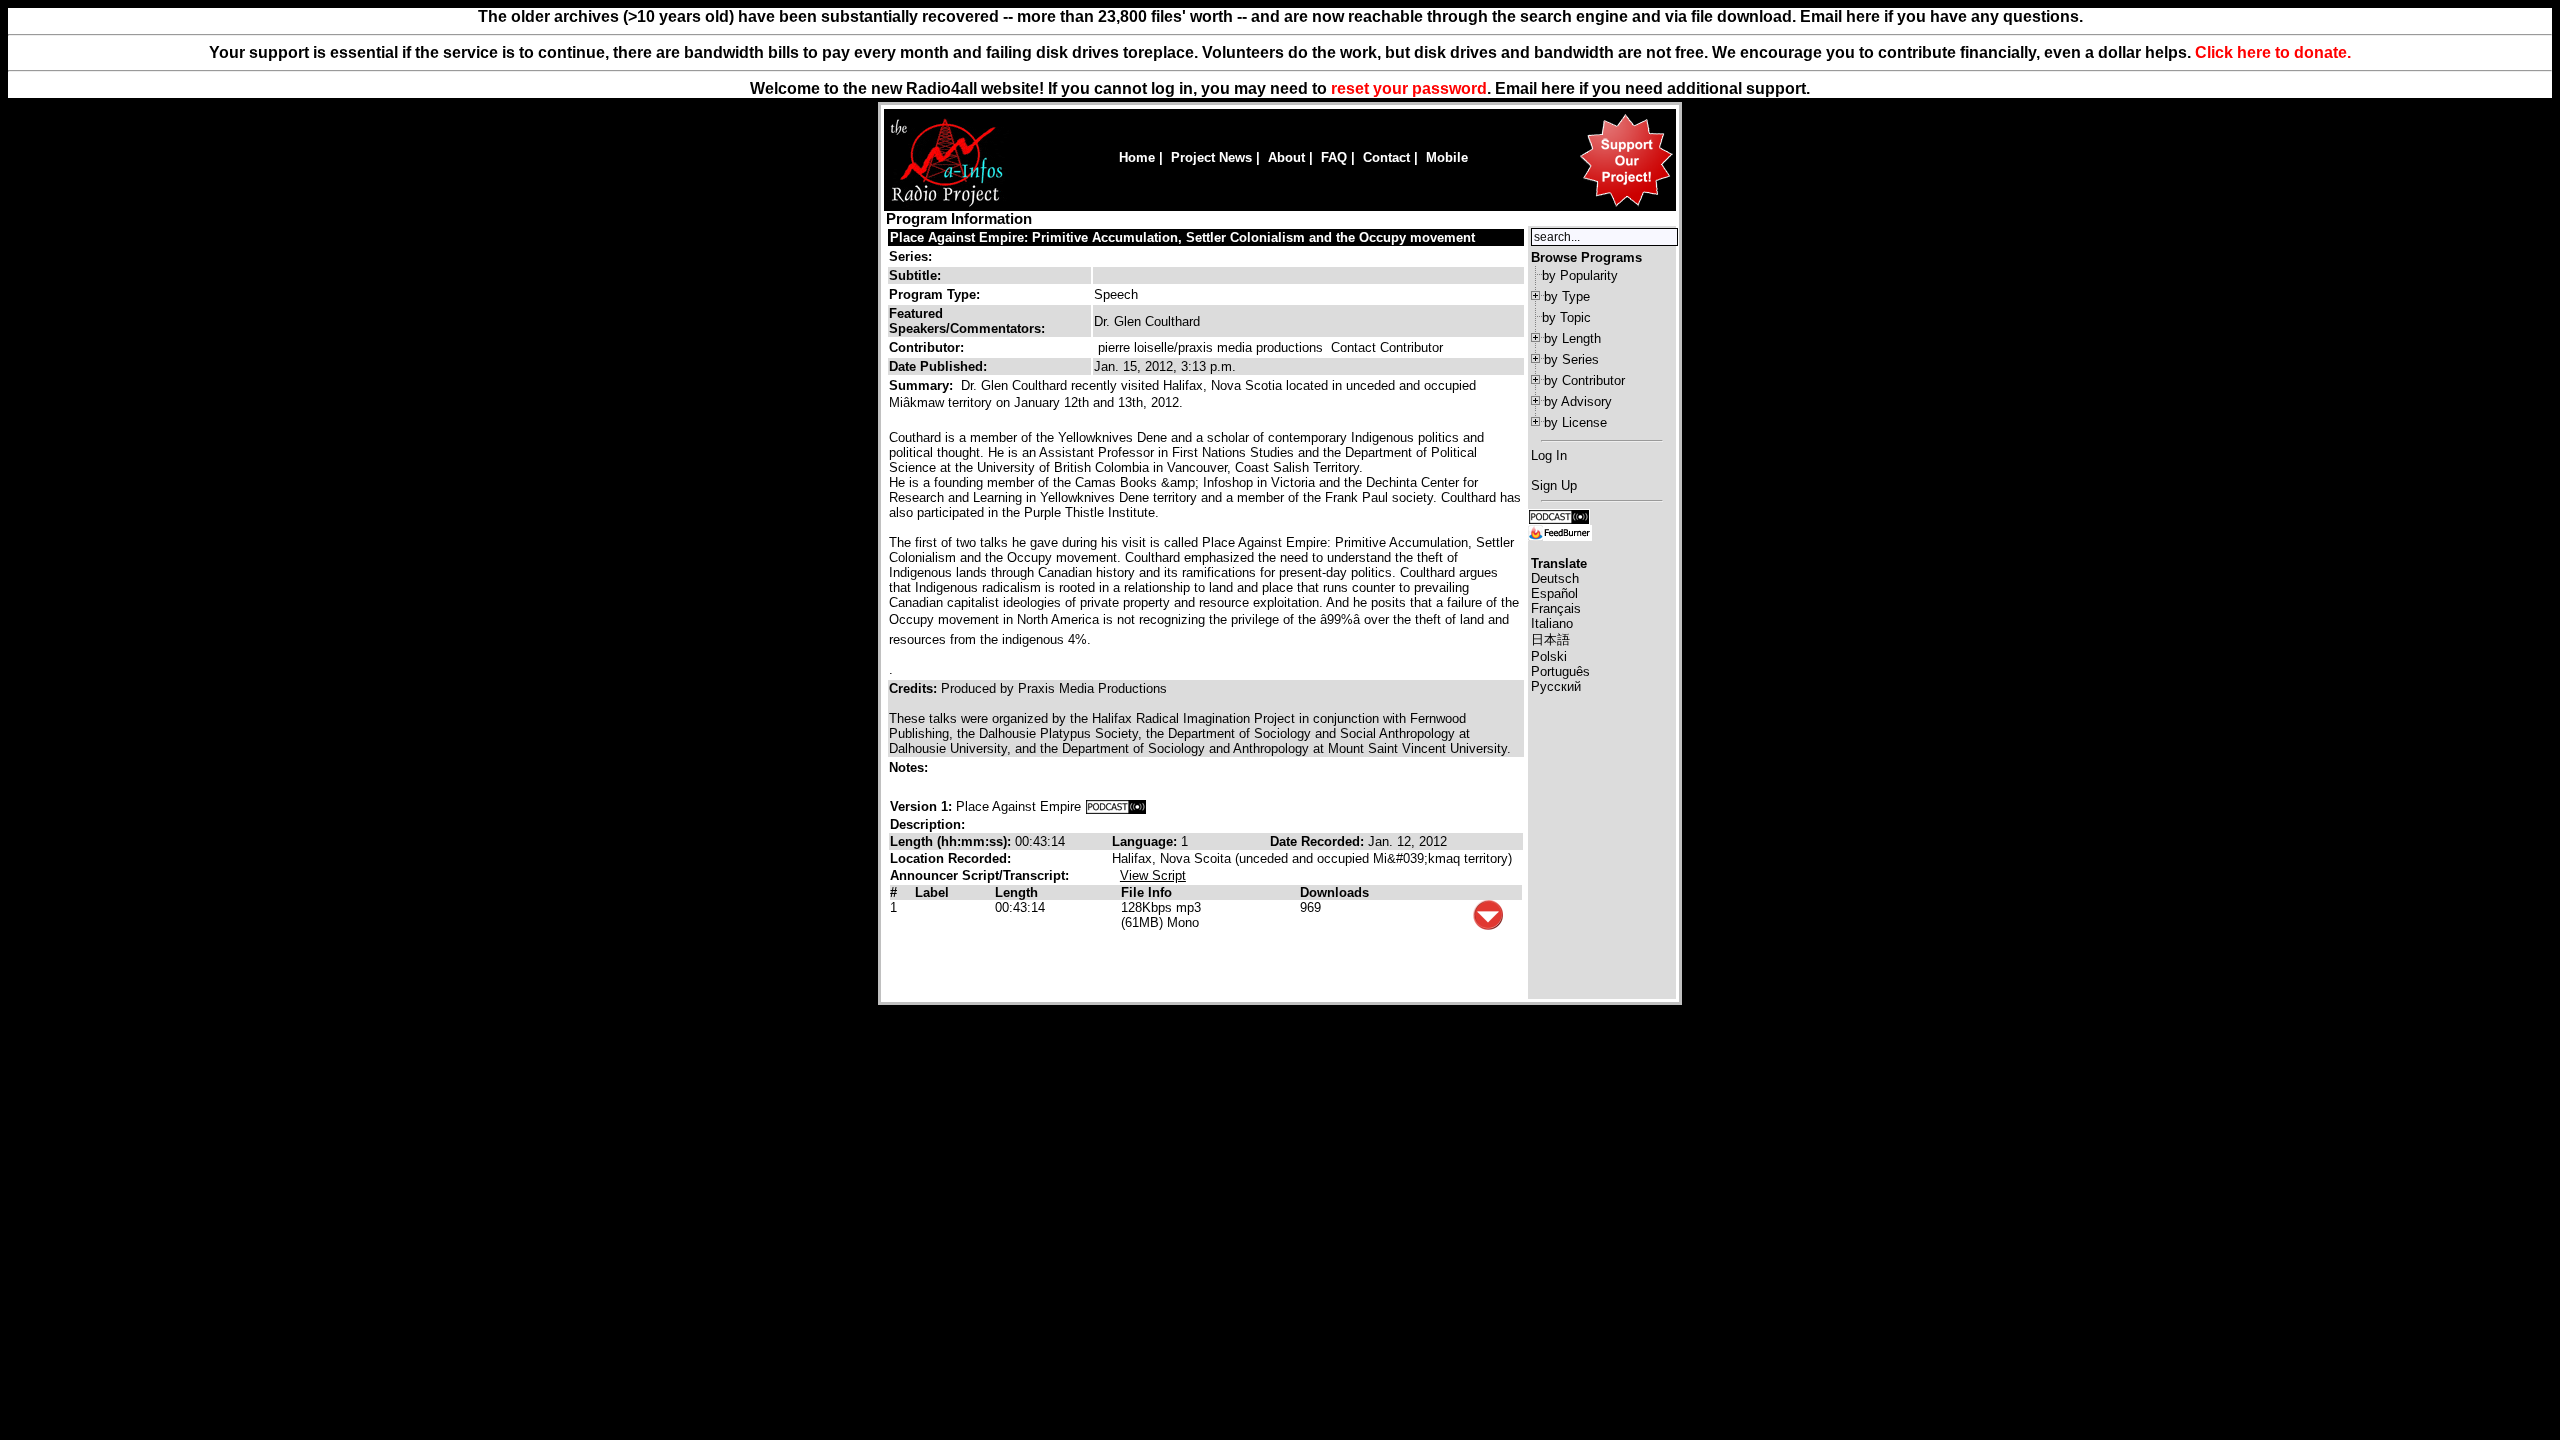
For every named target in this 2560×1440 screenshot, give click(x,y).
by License (1575, 422)
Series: (910, 256)
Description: (927, 824)
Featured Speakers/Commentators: (967, 321)
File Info (1146, 892)
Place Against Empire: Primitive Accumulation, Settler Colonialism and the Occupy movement (1182, 237)
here (1558, 88)
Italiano (1552, 623)
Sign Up (1554, 485)
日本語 (1550, 639)
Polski (1549, 656)
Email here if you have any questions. (1941, 16)
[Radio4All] (946, 204)
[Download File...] (1488, 925)
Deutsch (1555, 578)
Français (1556, 608)
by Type (1567, 296)
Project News (1211, 157)
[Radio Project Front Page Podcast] (1559, 515)
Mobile (1447, 157)
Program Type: (934, 294)
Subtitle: (915, 275)
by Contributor (1584, 380)
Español (1554, 593)
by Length (1572, 338)
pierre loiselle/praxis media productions (1210, 347)
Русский (1556, 686)
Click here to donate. (2273, 52)
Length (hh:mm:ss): (952, 841)
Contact (1386, 157)
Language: (1146, 841)
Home (1137, 157)
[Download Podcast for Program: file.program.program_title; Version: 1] (1116, 806)
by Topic (1566, 317)
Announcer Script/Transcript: (979, 875)
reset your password (1409, 88)
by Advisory (1578, 401)
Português (1560, 671)
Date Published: (938, 366)
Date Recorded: (1319, 841)
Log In (1549, 455)
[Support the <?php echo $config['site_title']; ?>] (1626, 205)
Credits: (915, 688)
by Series (1571, 359)
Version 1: (921, 806)
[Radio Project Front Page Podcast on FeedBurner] (1560, 531)
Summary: (923, 385)
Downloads (1334, 892)
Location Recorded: (950, 858)
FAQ (1334, 157)
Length (1016, 892)
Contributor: (926, 347)
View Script (1153, 875)
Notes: (910, 767)
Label (932, 892)
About (1286, 157)
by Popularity (1580, 275)
